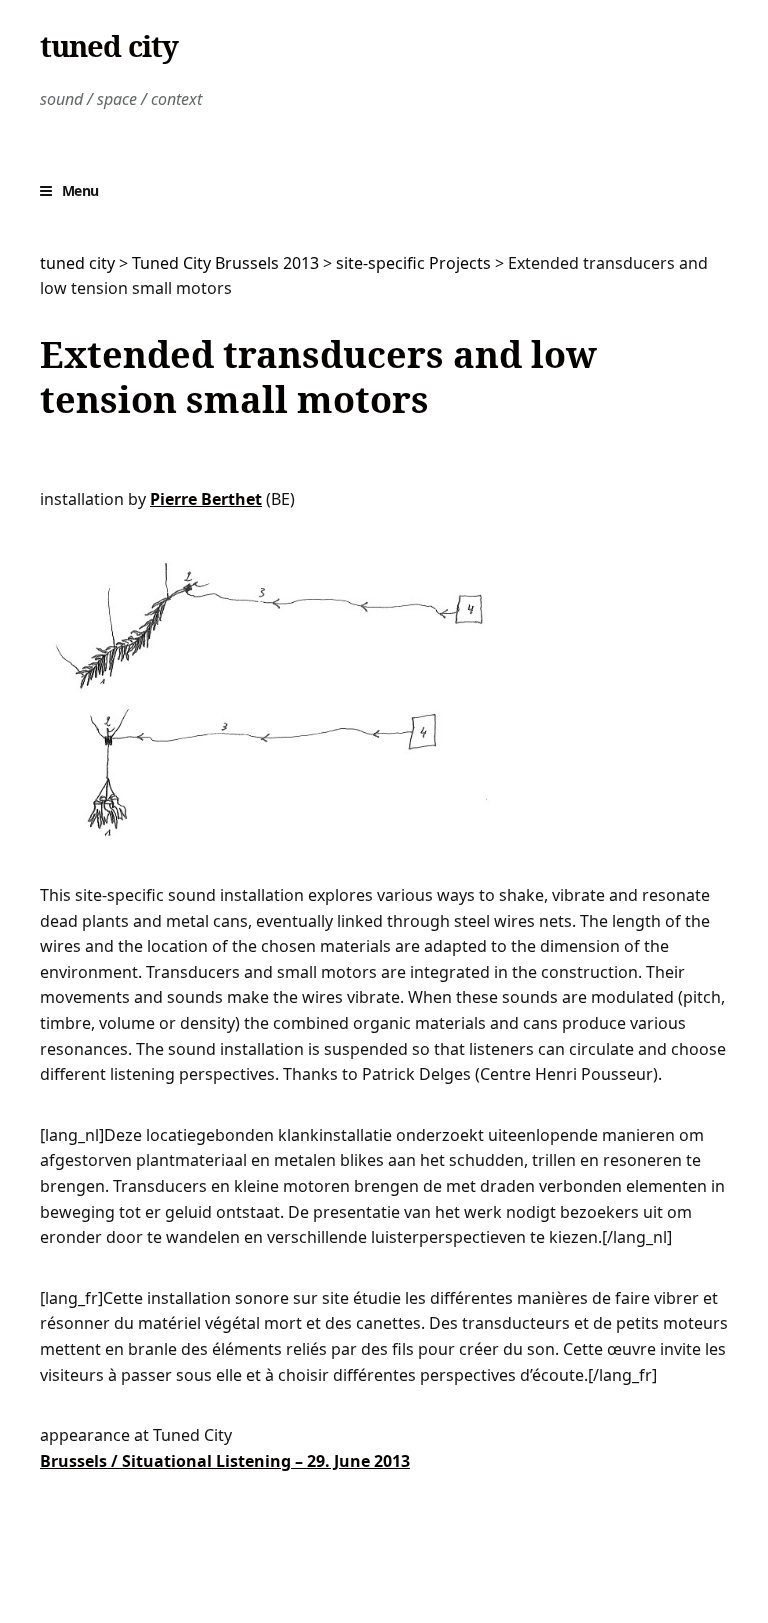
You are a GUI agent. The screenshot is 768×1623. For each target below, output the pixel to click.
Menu (80, 190)
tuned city (109, 46)
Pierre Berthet (206, 499)
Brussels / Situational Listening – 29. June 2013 (225, 1461)
